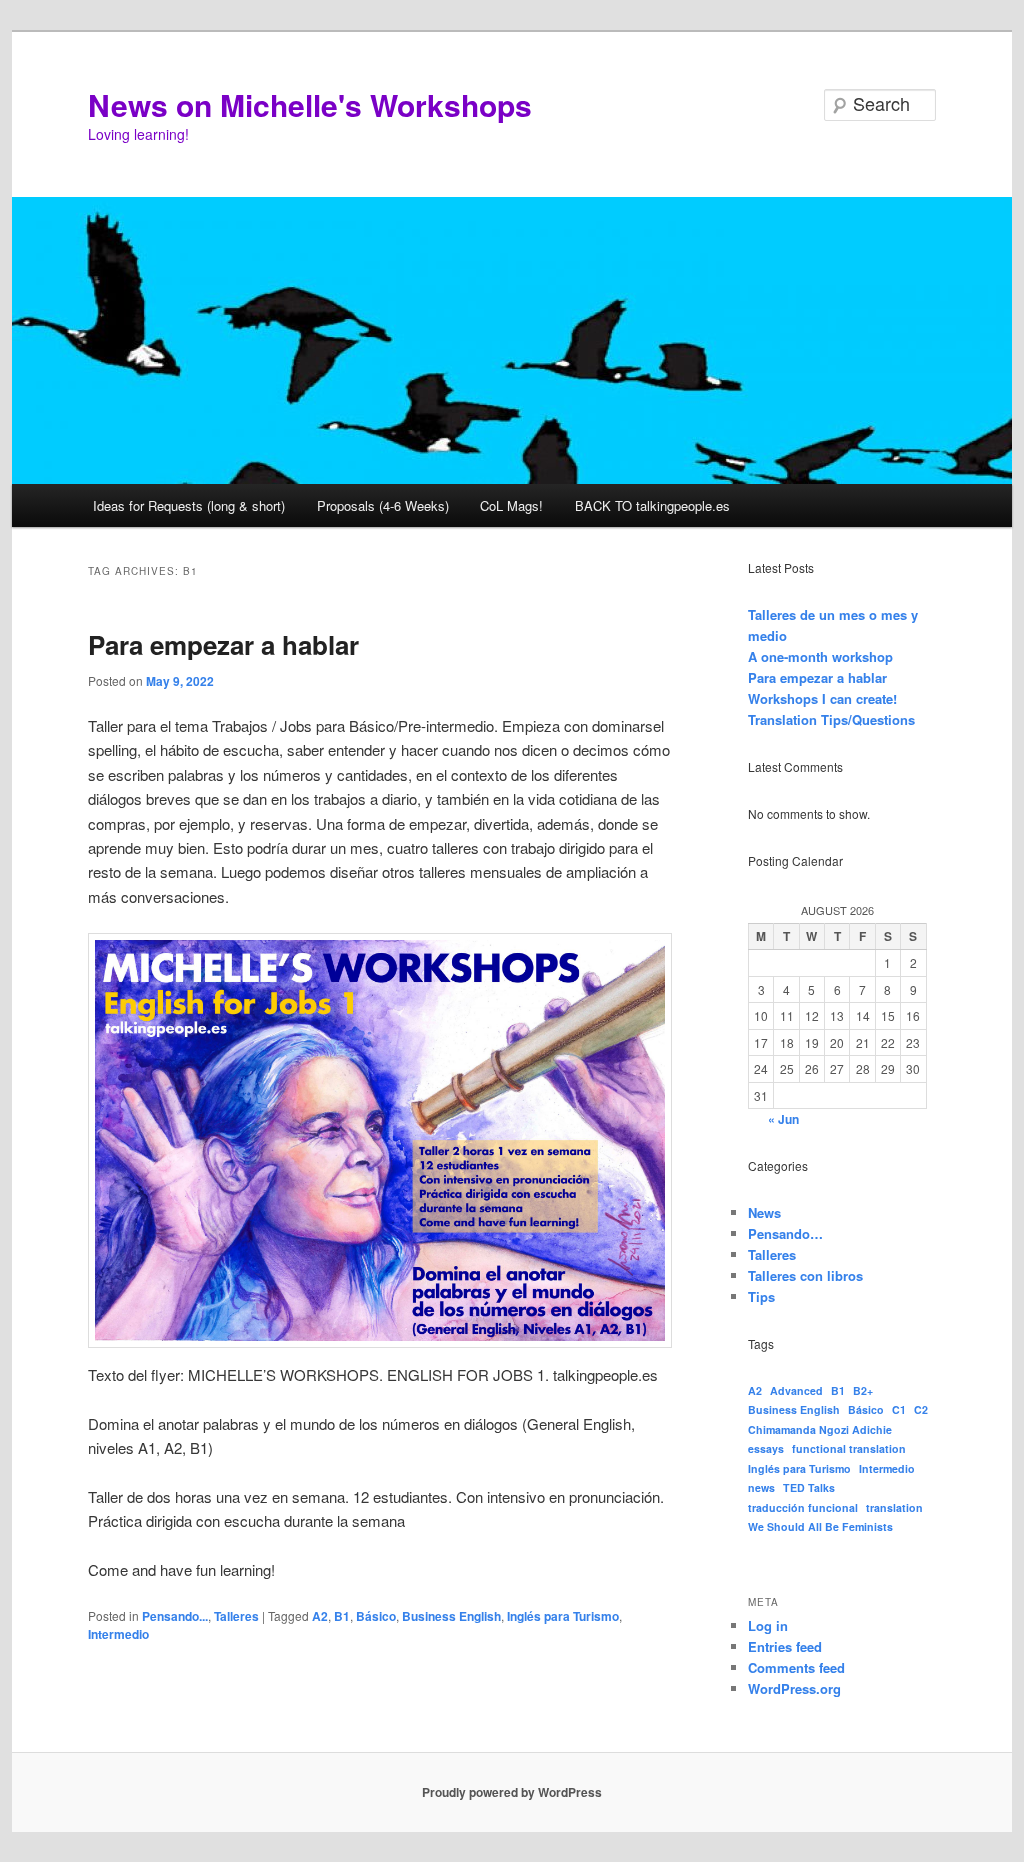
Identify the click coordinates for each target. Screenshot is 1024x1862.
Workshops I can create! (822, 698)
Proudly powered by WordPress (512, 1792)
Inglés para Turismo (563, 1616)
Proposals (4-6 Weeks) (383, 505)
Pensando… (785, 1233)
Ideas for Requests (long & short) (189, 505)
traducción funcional (803, 1507)
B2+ (863, 1390)
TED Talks (809, 1487)
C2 (921, 1409)
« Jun (783, 1119)
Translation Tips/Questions (831, 719)
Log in (768, 1625)
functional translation (849, 1448)
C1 (899, 1409)
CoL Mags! (511, 505)
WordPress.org (794, 1688)
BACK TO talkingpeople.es (652, 505)
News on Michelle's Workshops (310, 104)
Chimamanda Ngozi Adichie (820, 1429)
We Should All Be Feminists (820, 1526)
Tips (761, 1296)
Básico (376, 1616)
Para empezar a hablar (223, 644)
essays (766, 1448)
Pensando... (175, 1616)
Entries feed (785, 1646)
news (761, 1487)
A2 (320, 1616)
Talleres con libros (805, 1275)
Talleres (236, 1616)
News (764, 1212)
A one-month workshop (820, 656)
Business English (451, 1616)
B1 (342, 1616)
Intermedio (118, 1634)
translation (894, 1507)
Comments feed (796, 1667)
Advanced (796, 1390)
